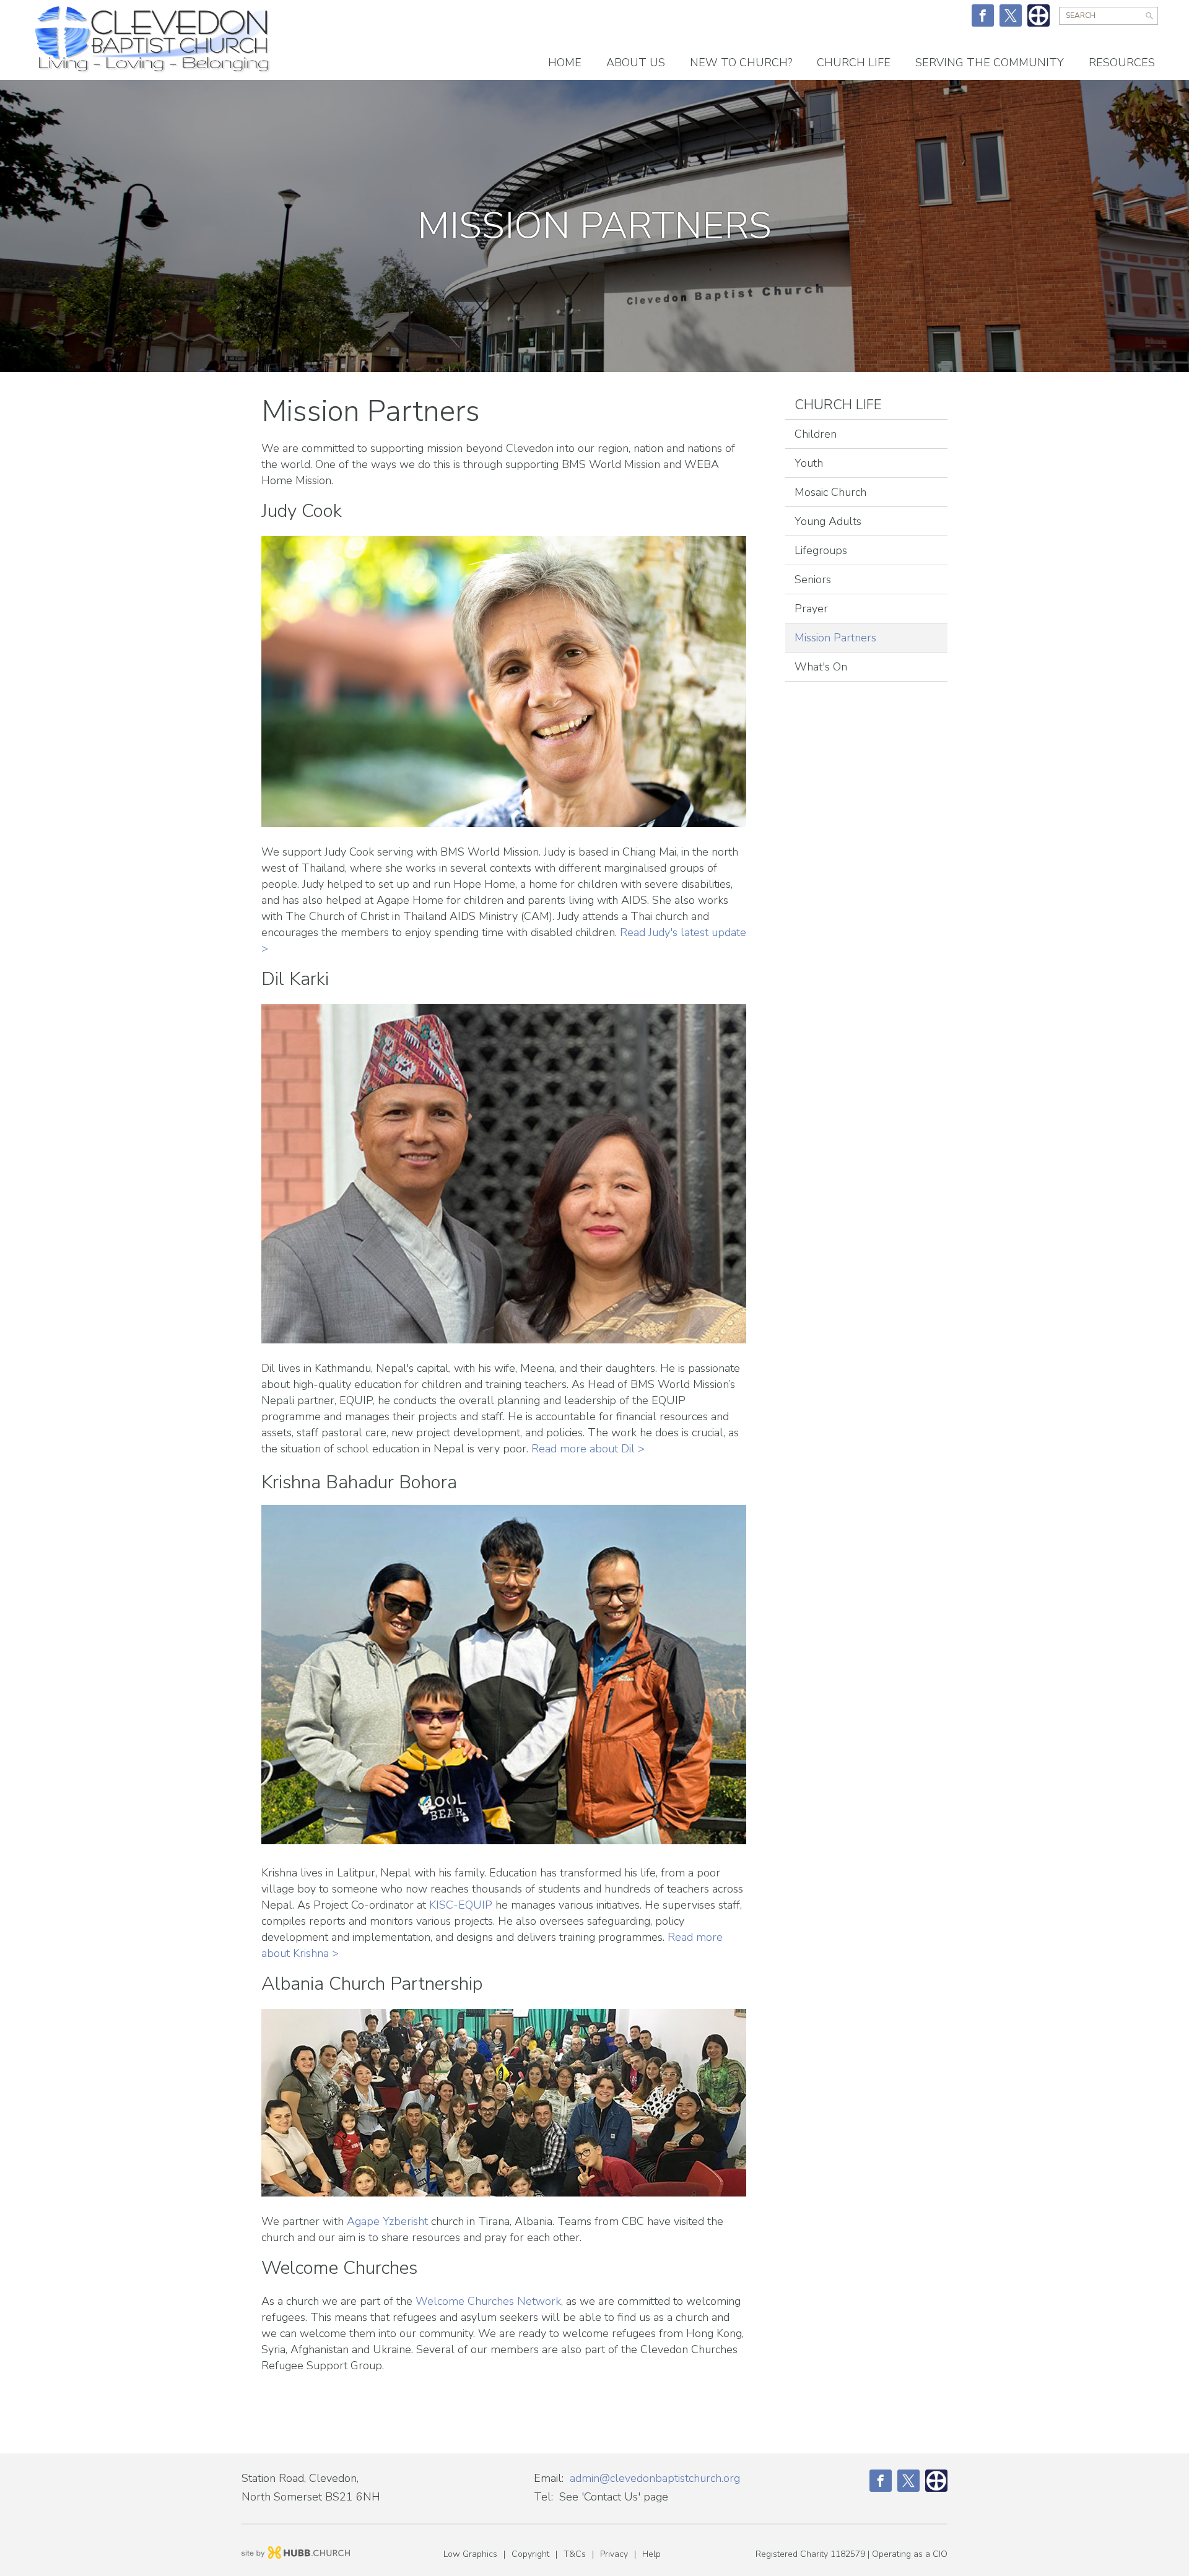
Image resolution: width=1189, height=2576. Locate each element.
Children (816, 434)
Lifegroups (821, 550)
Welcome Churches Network (488, 2301)
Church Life (838, 405)
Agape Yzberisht (387, 2221)
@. (655, 2478)
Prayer (811, 609)
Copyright (530, 2554)
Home (565, 63)
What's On (821, 667)
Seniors (813, 579)
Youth (809, 463)
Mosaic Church (830, 492)
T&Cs (575, 2554)
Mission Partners (835, 638)
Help (651, 2554)
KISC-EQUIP (461, 1905)
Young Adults (828, 521)
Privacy (614, 2554)
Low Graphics (470, 2554)
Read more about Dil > (588, 1449)
